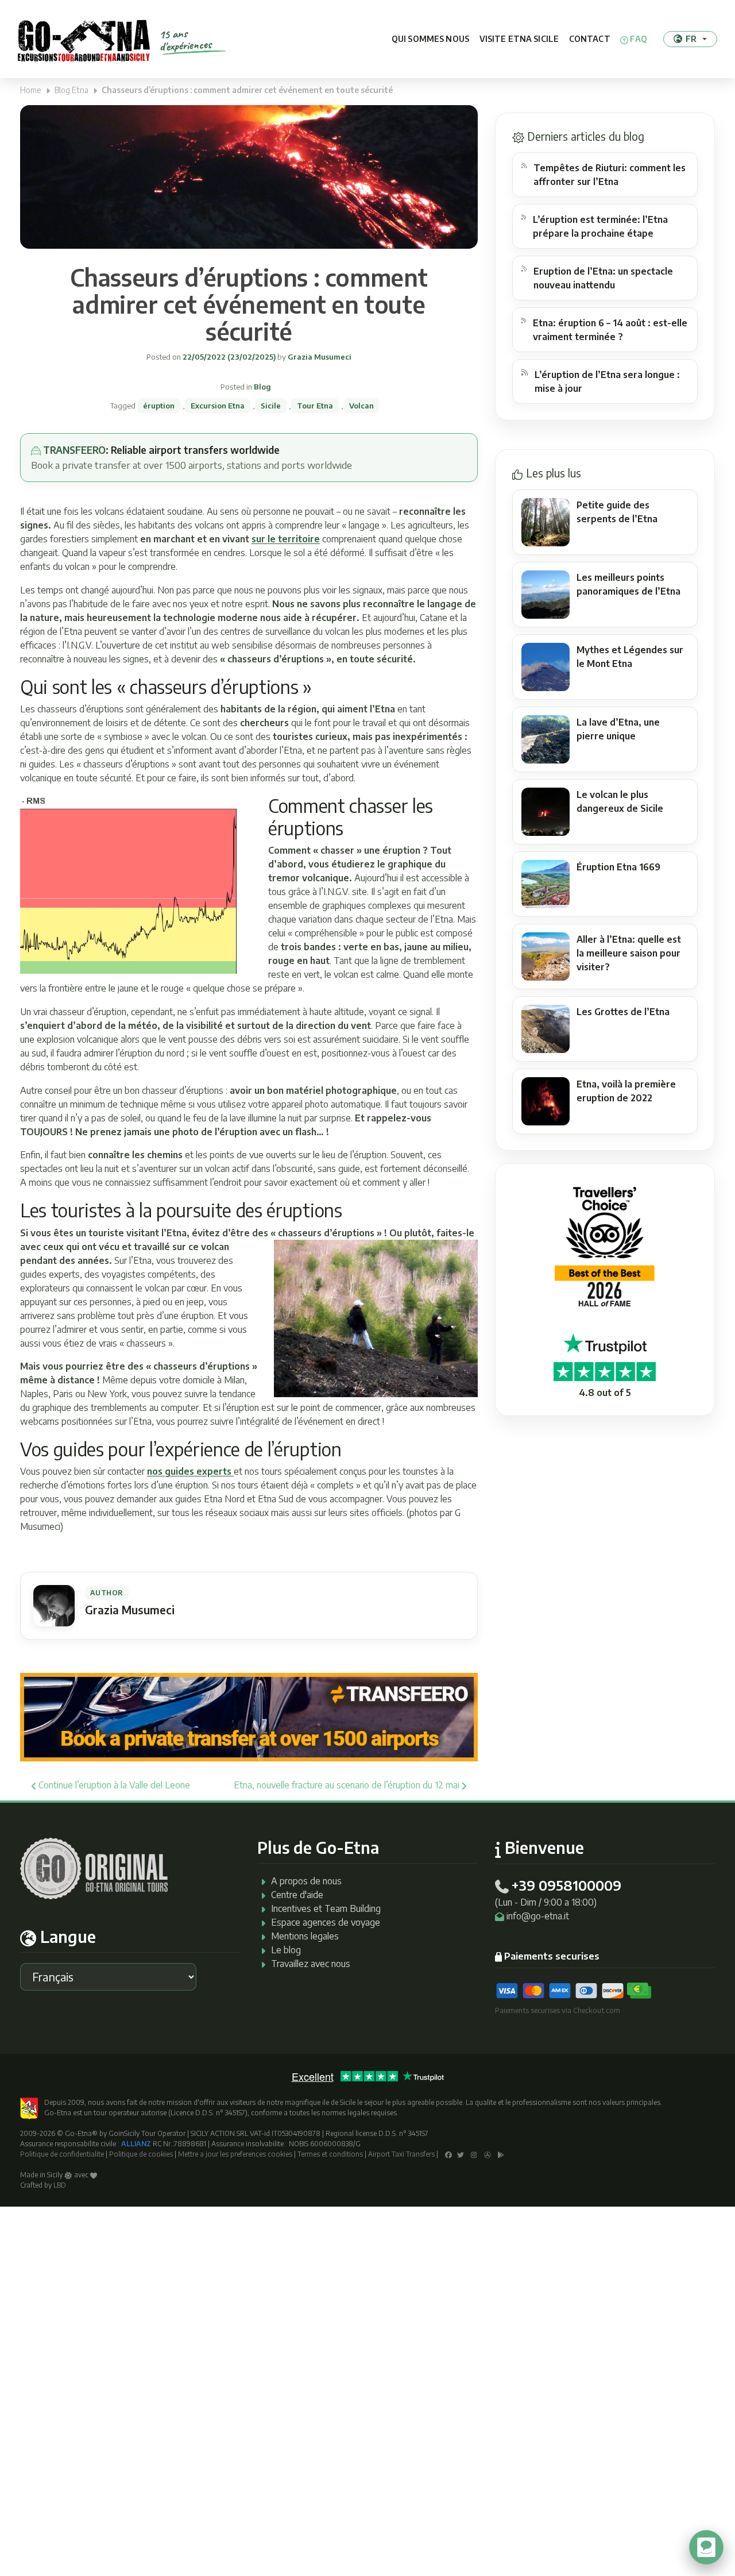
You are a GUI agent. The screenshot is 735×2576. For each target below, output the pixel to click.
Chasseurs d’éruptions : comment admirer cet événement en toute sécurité (249, 304)
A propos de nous (306, 1881)
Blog (262, 387)
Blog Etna (71, 90)
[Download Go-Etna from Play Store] (501, 2154)
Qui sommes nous (430, 39)
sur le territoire (286, 539)
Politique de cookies (141, 2154)
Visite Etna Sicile (519, 39)
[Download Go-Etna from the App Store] (488, 2154)
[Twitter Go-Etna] (461, 2154)
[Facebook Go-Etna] (448, 2154)
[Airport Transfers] (249, 1717)
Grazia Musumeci (319, 357)
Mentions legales (305, 1936)
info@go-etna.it (538, 1916)
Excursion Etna (218, 406)
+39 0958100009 (566, 1885)
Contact (590, 39)
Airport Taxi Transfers (401, 2154)
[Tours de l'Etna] (84, 39)
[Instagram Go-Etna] (474, 2154)
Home (31, 90)
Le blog (286, 1950)
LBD (60, 2185)
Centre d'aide (297, 1895)
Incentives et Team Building (326, 1908)
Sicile (271, 406)
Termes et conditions (330, 2154)
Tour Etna (315, 406)
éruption (159, 406)
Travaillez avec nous (311, 1964)
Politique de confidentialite (62, 2154)
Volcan (361, 406)
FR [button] (691, 38)
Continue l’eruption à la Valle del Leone (113, 1785)
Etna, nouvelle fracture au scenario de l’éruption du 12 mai (348, 1785)
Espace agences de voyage (326, 1922)
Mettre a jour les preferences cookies (235, 2154)
